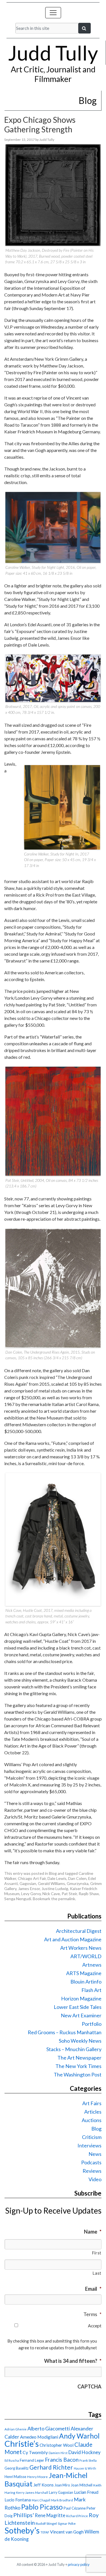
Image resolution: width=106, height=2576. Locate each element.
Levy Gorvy (31, 1894)
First (97, 2253)
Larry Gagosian (61, 2492)
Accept (95, 2326)
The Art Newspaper (79, 2058)
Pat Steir (69, 1894)
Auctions (92, 2120)
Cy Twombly (35, 2452)
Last (97, 2273)
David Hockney (85, 2452)
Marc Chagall (41, 2500)
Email (93, 2289)
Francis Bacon (62, 2460)
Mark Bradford (62, 2500)
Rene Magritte (50, 2515)
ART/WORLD (86, 1956)
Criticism (92, 2137)
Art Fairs (92, 2103)
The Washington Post (78, 2074)
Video (95, 2179)
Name (93, 2232)
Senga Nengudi (18, 1899)
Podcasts (91, 2162)
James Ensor (29, 1888)
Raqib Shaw (89, 1894)
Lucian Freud (86, 2492)
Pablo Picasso (42, 2507)
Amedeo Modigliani (39, 2437)
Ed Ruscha (12, 2460)
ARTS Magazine (84, 1973)
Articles (93, 2112)
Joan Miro (62, 2485)
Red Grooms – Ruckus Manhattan (65, 2032)
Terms (92, 2314)
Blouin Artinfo (86, 1982)
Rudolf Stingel (46, 2523)
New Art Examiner (81, 2015)
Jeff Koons (44, 2485)
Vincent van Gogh (67, 2532)
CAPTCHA (89, 2386)
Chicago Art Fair (32, 1878)
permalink (67, 1899)
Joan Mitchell (82, 2485)
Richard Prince (77, 2516)
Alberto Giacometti (49, 2428)
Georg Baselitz (17, 2468)
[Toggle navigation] (53, 13)
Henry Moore (37, 2477)
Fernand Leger (32, 2460)
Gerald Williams (51, 1883)
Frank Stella (88, 2460)
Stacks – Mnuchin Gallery (74, 2049)
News (95, 2154)
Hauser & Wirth (85, 2468)
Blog (53, 1873)
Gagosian (28, 1883)
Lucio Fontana (18, 2500)
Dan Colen (77, 1878)
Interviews (89, 2145)
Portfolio (92, 2024)
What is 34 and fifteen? (73, 2361)
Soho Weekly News (80, 2041)
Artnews (92, 1965)
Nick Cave (51, 1894)
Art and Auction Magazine (73, 1939)
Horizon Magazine (81, 1998)
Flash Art (91, 1990)
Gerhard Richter (51, 2467)
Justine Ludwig (55, 1888)
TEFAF (45, 2532)
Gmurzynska (78, 1883)
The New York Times (78, 2066)
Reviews (92, 2171)
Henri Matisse (15, 2477)
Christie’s (22, 2444)
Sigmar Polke (67, 2523)
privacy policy (79, 2564)
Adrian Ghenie (16, 2429)
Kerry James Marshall (32, 2493)
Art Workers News (81, 1948)
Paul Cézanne (75, 2508)
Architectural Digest (79, 1931)
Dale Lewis (57, 1878)
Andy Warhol (79, 2436)
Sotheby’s (22, 2530)
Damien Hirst (58, 2453)
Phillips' (24, 2515)
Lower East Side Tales (78, 2007)
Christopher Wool (57, 2445)
